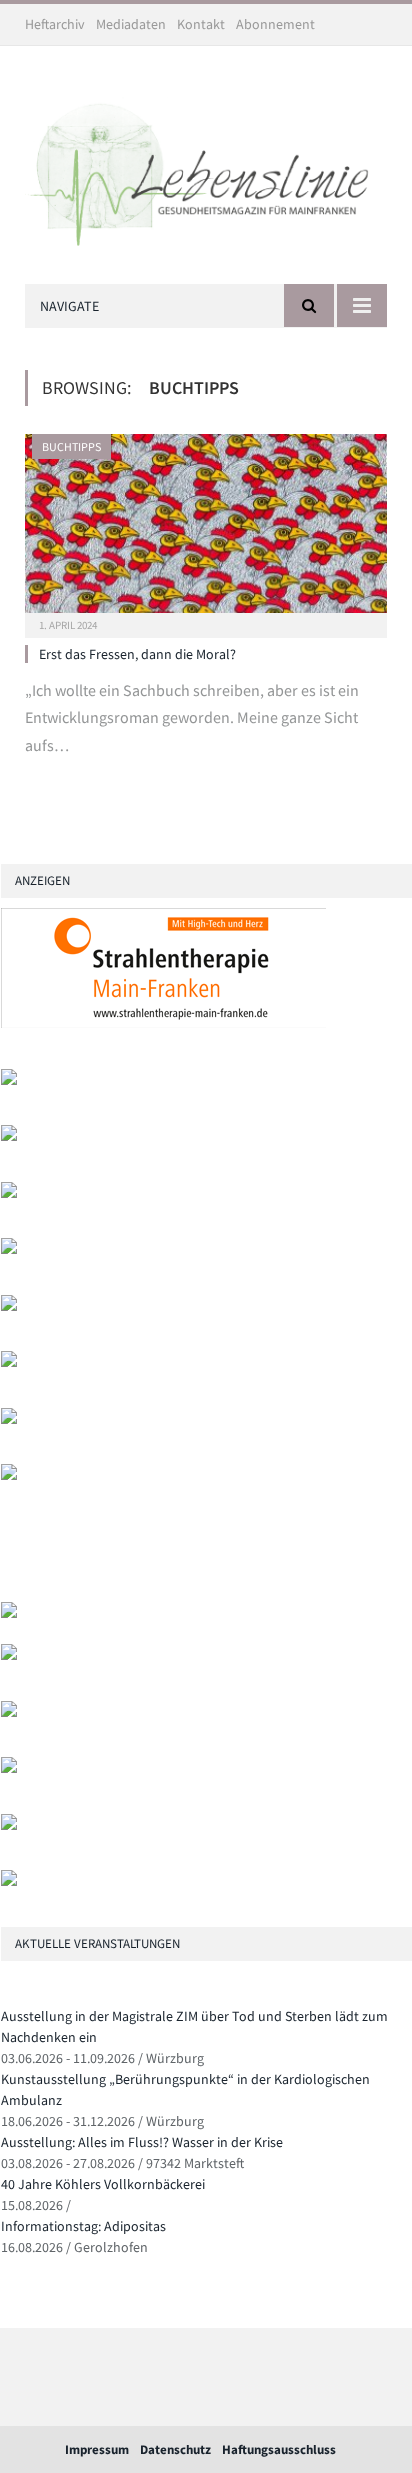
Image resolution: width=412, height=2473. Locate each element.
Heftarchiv (55, 24)
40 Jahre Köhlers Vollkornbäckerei (103, 2184)
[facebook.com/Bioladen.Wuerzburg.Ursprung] (9, 1768)
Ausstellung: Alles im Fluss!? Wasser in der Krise (142, 2142)
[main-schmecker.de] (9, 1419)
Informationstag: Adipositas (83, 2226)
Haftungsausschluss (279, 2449)
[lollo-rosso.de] (9, 1655)
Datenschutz (175, 2449)
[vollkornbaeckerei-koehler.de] (9, 1249)
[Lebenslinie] (206, 169)
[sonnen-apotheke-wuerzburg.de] (9, 1881)
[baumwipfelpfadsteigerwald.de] (9, 1825)
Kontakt (201, 24)
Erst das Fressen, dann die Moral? (137, 654)
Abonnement (275, 24)
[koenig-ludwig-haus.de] (9, 1136)
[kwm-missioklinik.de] (9, 1080)
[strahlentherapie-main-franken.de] (163, 1023)
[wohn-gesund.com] (9, 1193)
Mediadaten (131, 24)
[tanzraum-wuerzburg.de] (9, 1712)
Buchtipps (71, 446)
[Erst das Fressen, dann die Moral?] (206, 529)
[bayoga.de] (9, 1613)
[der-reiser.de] (9, 1306)
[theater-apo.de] (9, 1475)
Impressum (97, 2449)
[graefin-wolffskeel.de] (9, 1362)
